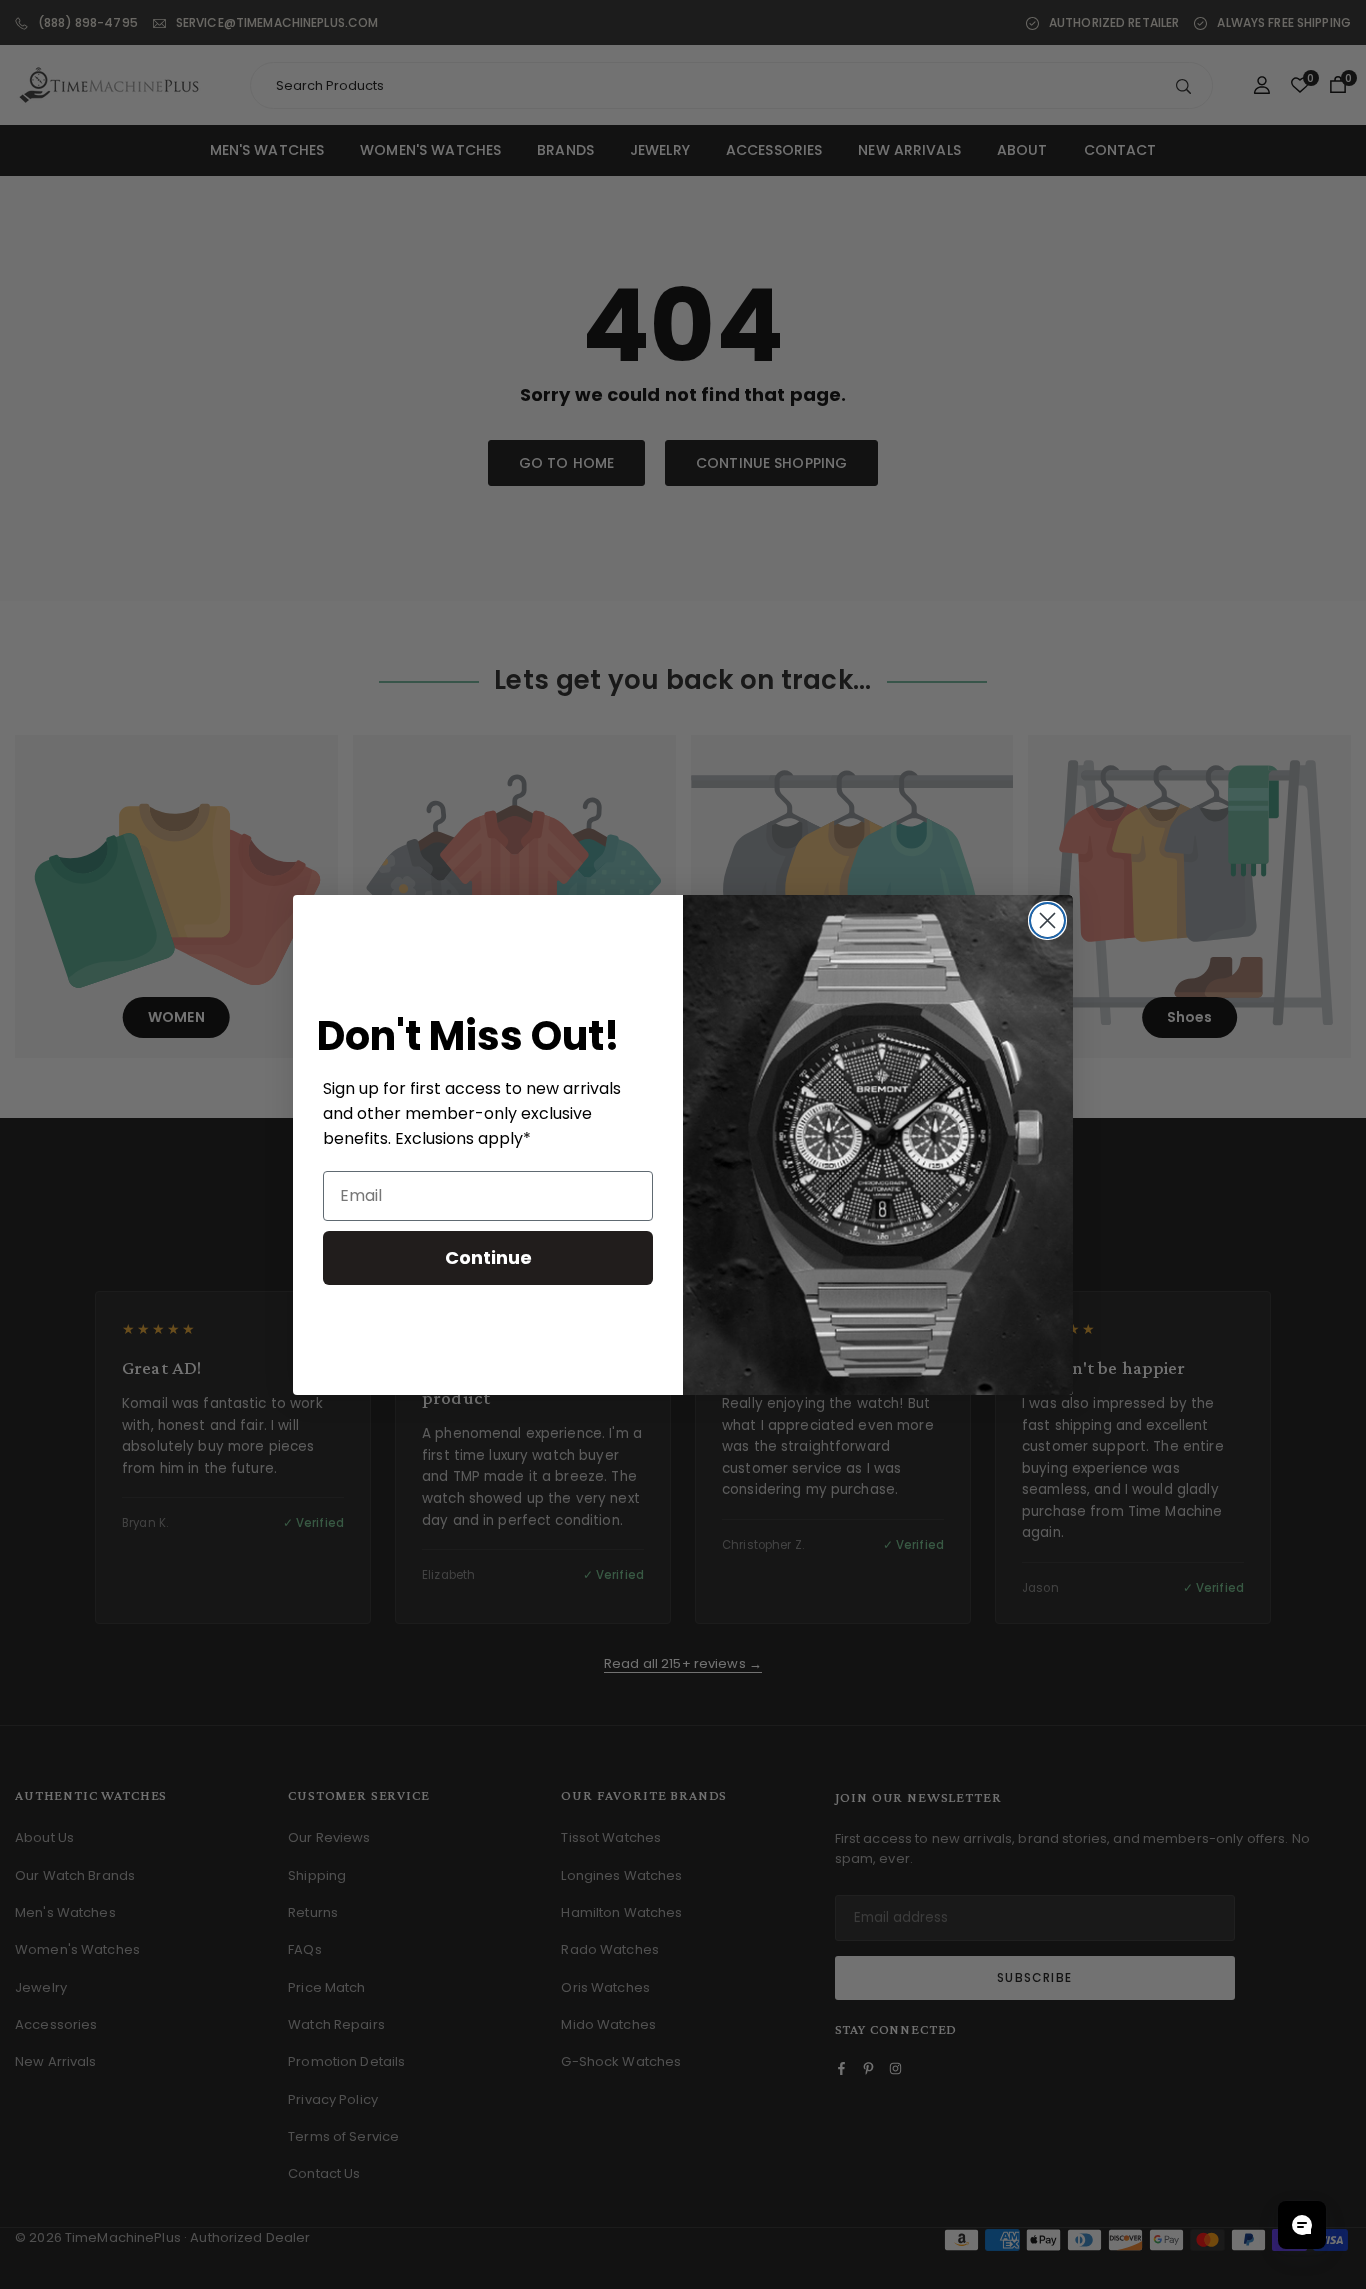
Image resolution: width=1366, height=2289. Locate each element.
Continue (488, 1256)
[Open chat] (1302, 2225)
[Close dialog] (1047, 920)
